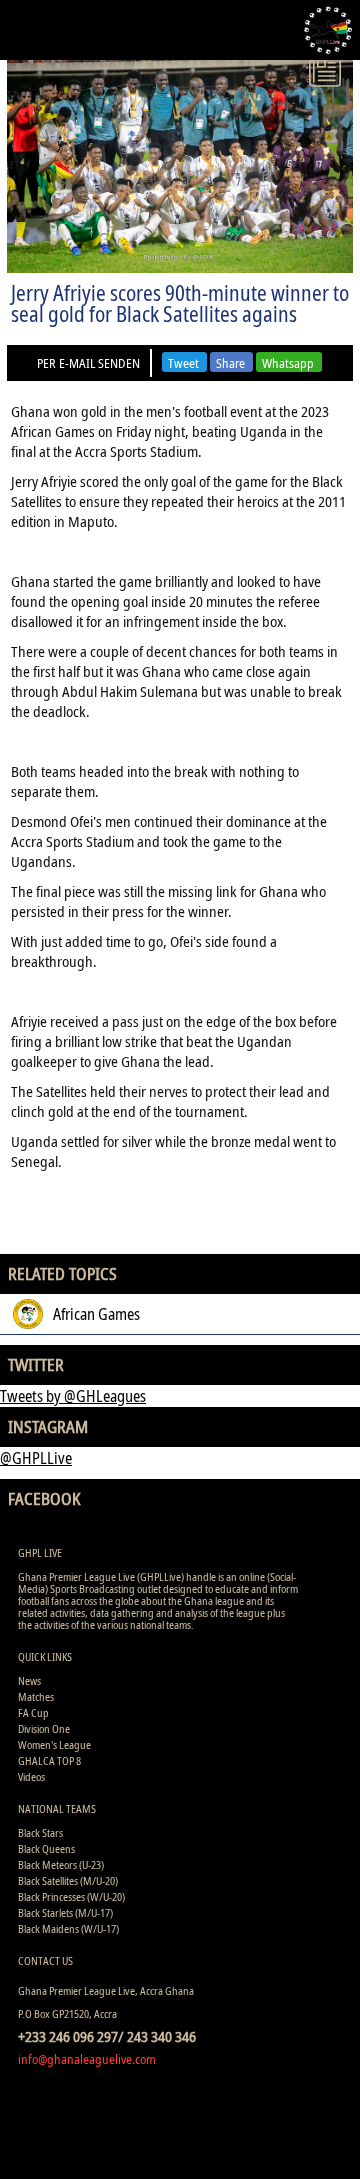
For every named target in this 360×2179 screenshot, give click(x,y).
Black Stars (40, 1832)
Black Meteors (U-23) (61, 1864)
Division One (44, 1728)
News (29, 1680)
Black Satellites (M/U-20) (68, 1880)
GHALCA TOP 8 (49, 1760)
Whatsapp (288, 363)
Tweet (183, 363)
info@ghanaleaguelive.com (87, 2059)
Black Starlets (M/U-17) (65, 1912)
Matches (36, 1696)
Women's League (54, 1744)
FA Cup (33, 1712)
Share (230, 363)
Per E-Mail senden (88, 363)
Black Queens (46, 1848)
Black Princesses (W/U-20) (71, 1896)
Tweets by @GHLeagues (73, 1396)
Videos (31, 1776)
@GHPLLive (36, 1458)
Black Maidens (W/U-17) (68, 1928)
